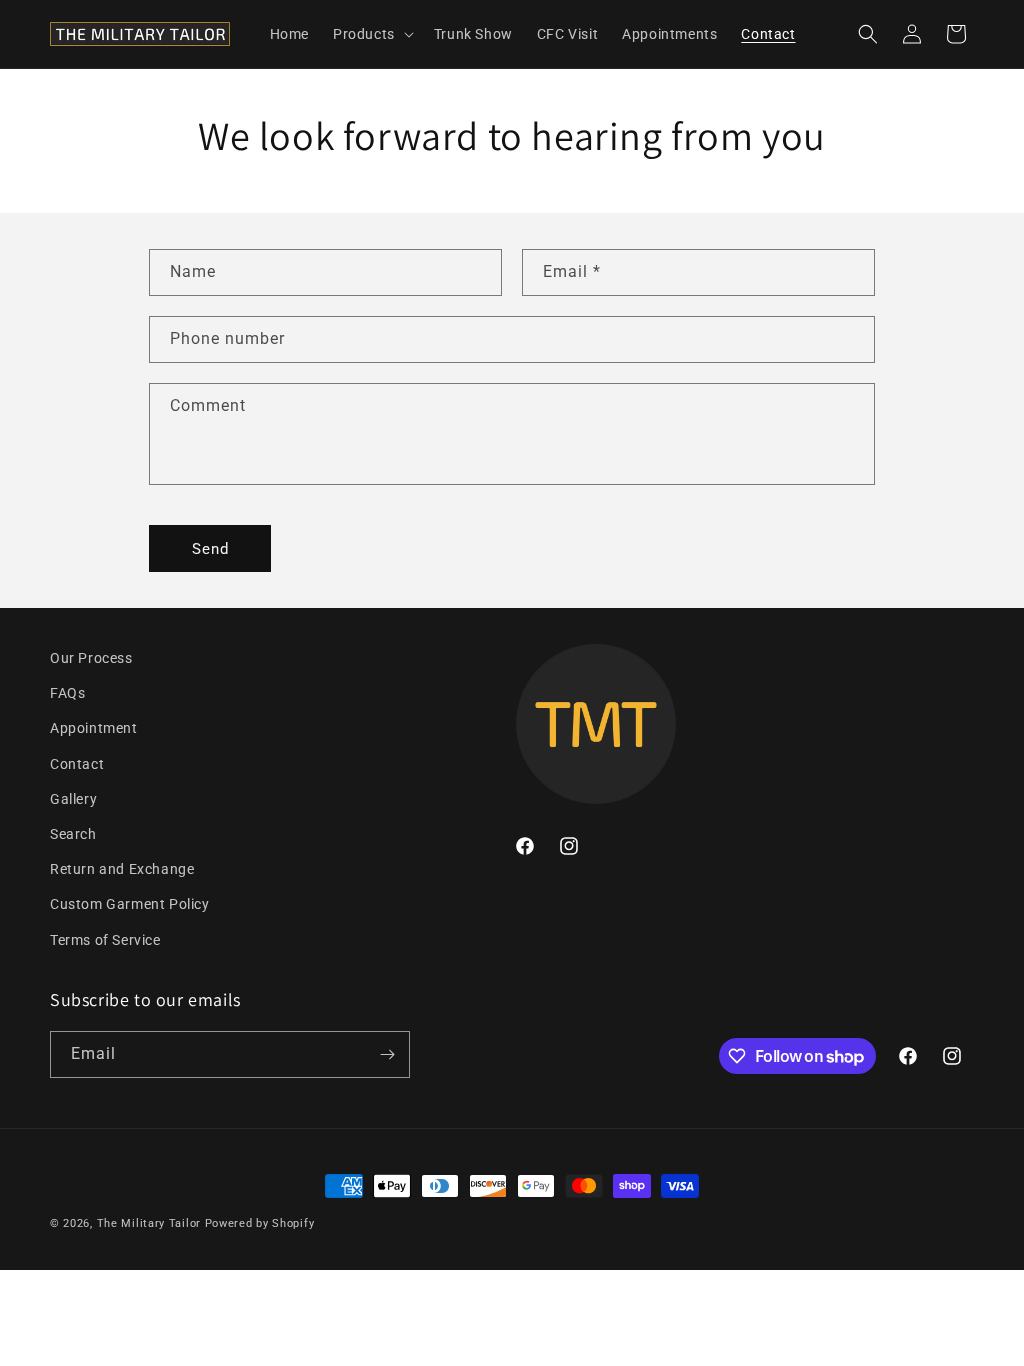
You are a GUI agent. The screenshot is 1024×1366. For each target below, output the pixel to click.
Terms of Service (105, 940)
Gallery (73, 799)
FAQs (67, 693)
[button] (371, 34)
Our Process (91, 658)
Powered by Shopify (260, 1223)
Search (73, 834)
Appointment (94, 728)
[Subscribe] (387, 1054)
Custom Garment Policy (130, 904)
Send (210, 549)
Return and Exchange (122, 869)
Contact (77, 764)
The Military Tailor (149, 1223)
